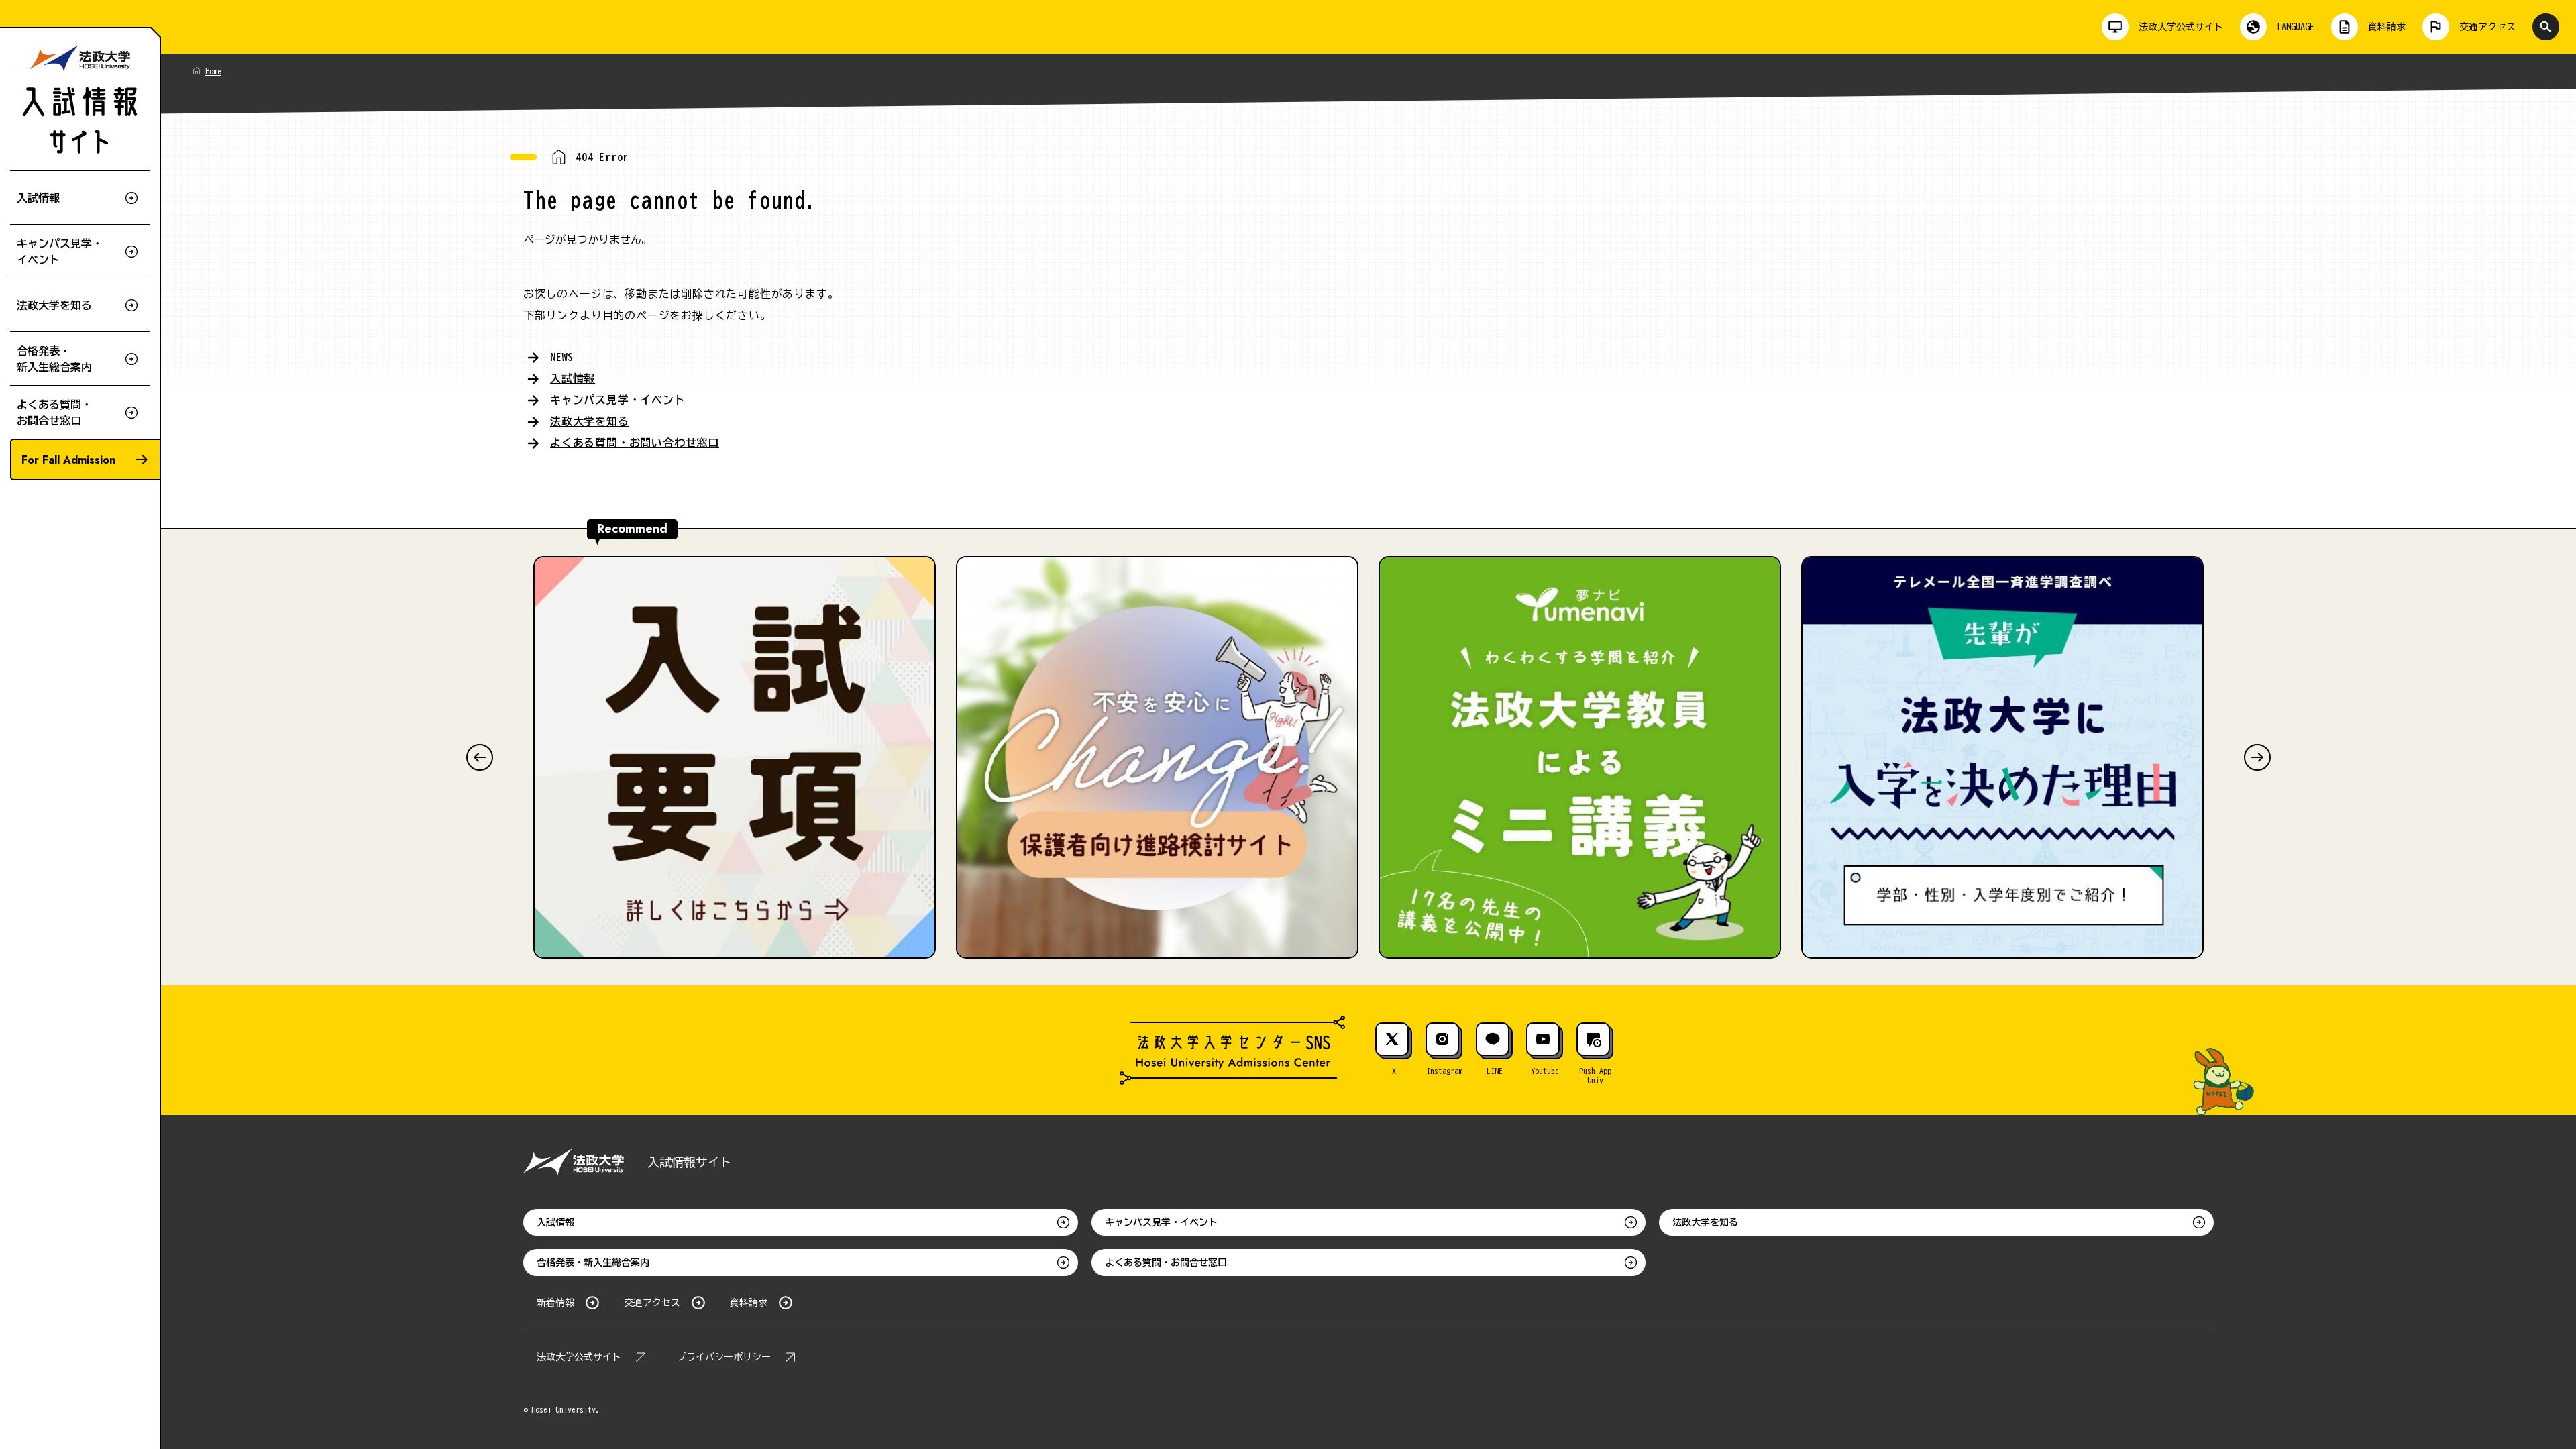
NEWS (562, 357)
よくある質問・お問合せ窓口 (1166, 1263)
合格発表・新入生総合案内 (593, 1263)
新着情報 (555, 1303)
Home (213, 71)
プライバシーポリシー (724, 1357)
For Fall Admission (68, 460)
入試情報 (573, 378)
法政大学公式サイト (579, 1357)
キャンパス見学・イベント (618, 400)
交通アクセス (652, 1303)
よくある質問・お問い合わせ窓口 (635, 443)
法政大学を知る (590, 421)
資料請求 (749, 1303)
